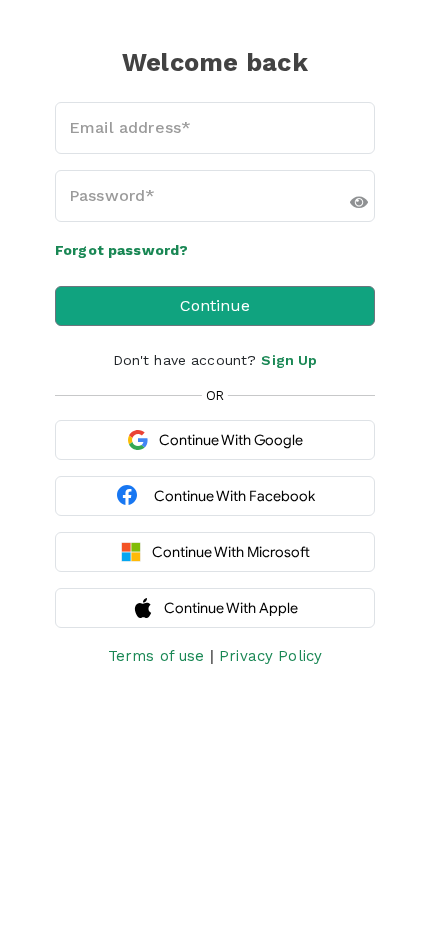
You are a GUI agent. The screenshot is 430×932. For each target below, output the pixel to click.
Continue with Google (231, 440)
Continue (215, 305)
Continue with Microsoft (231, 552)
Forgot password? (121, 250)
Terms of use (156, 656)
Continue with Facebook (234, 496)
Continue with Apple (231, 608)
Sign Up (289, 360)
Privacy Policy (270, 656)
